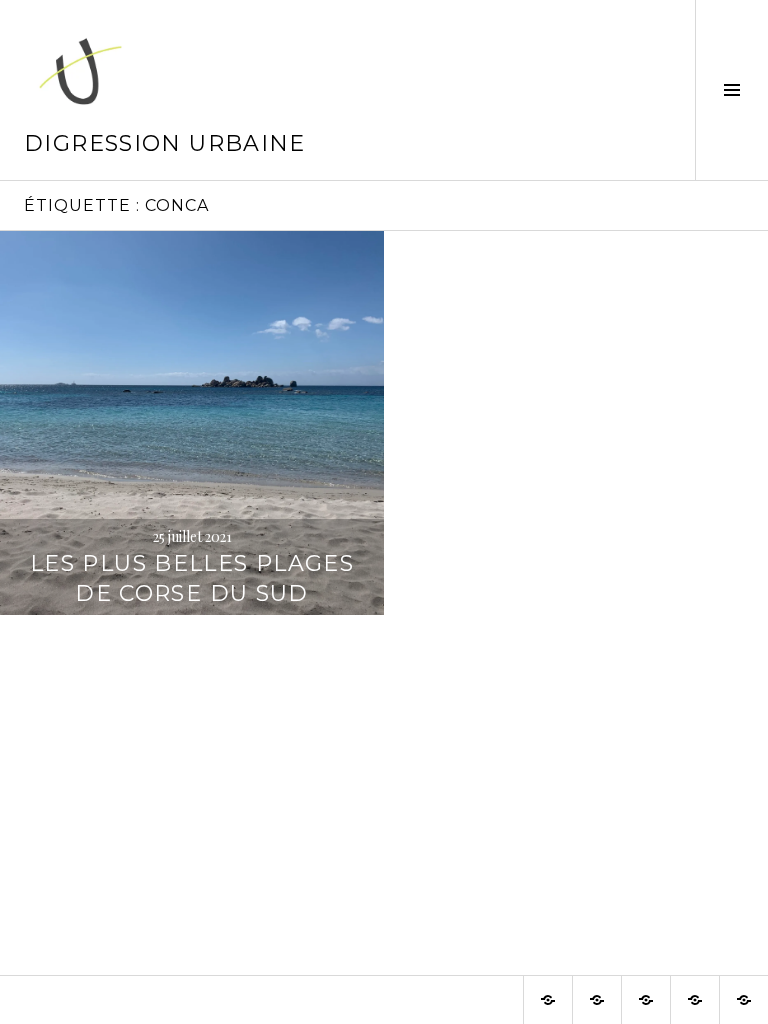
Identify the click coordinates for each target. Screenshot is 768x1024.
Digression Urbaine (165, 143)
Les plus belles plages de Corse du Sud (192, 578)
